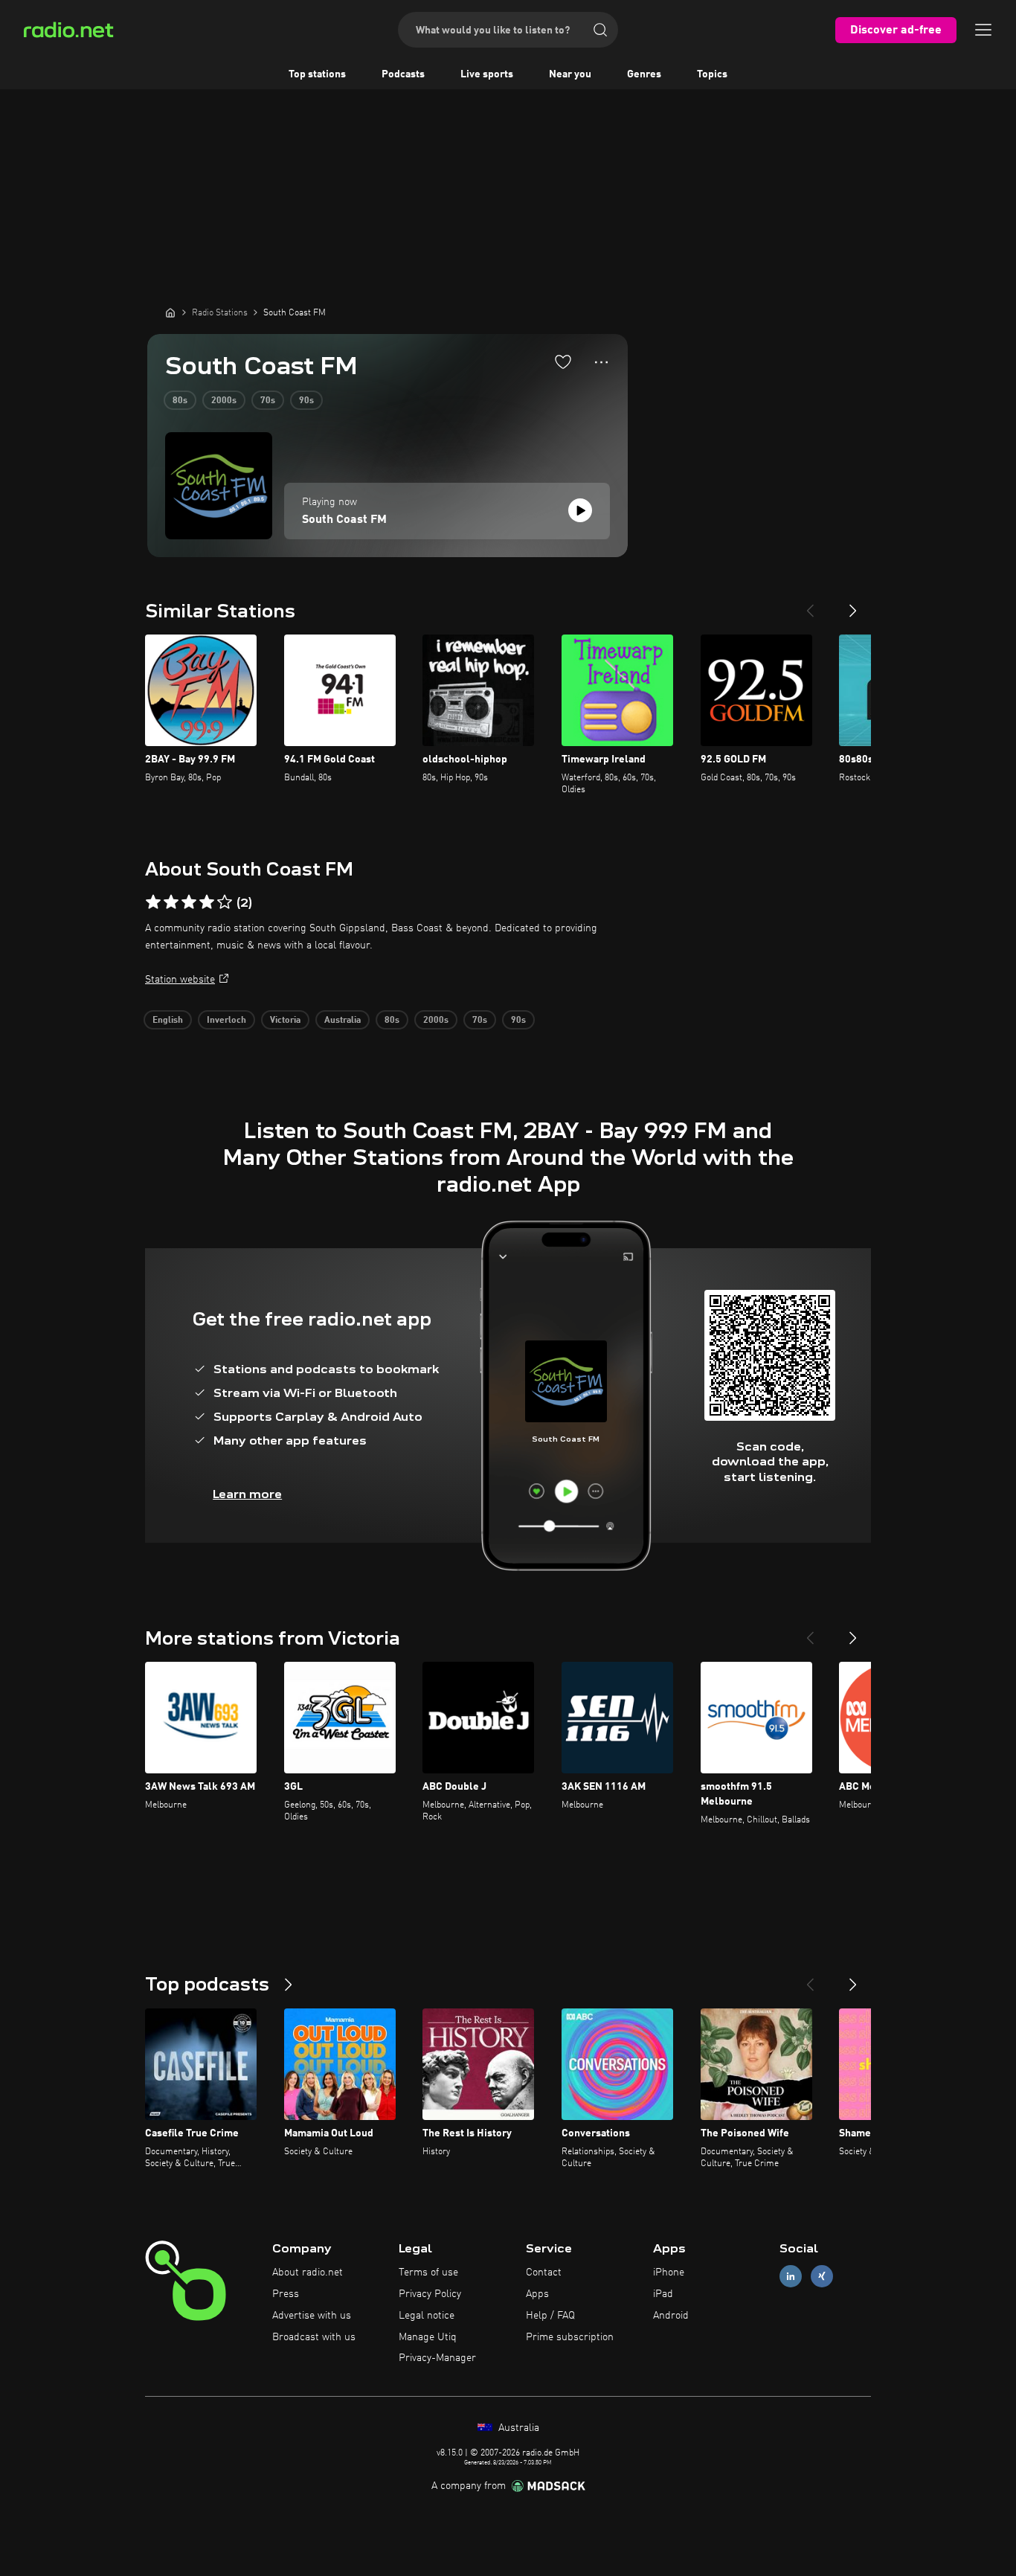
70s (268, 401)
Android (671, 2316)
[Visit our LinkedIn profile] (791, 2277)
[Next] (853, 605)
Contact (544, 2273)
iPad (663, 2294)
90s (306, 401)
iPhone (669, 2273)
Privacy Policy (430, 2294)
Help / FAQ (550, 2316)
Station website (180, 980)
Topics (712, 74)
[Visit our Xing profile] (822, 2277)
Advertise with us (312, 2316)
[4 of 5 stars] (207, 902)
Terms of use (428, 2273)
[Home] (170, 312)
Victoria (285, 1021)
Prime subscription (570, 2337)
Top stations (317, 74)
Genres (644, 74)
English (168, 1021)
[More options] (601, 362)
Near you (570, 74)
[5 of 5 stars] (225, 902)
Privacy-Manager (437, 2358)
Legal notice (427, 2316)
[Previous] (810, 605)
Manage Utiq (428, 2337)
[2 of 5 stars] (171, 902)
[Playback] (580, 510)
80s (180, 401)
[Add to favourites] (563, 362)
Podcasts (403, 74)
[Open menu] (983, 30)
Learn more (247, 1494)
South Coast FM (344, 520)
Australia (343, 1021)
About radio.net (308, 2273)
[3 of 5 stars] (189, 902)
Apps (537, 2294)
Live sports (487, 74)
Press (286, 2294)
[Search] (600, 30)
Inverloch (226, 1021)
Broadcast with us (314, 2337)
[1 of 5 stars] (153, 902)
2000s (224, 401)
